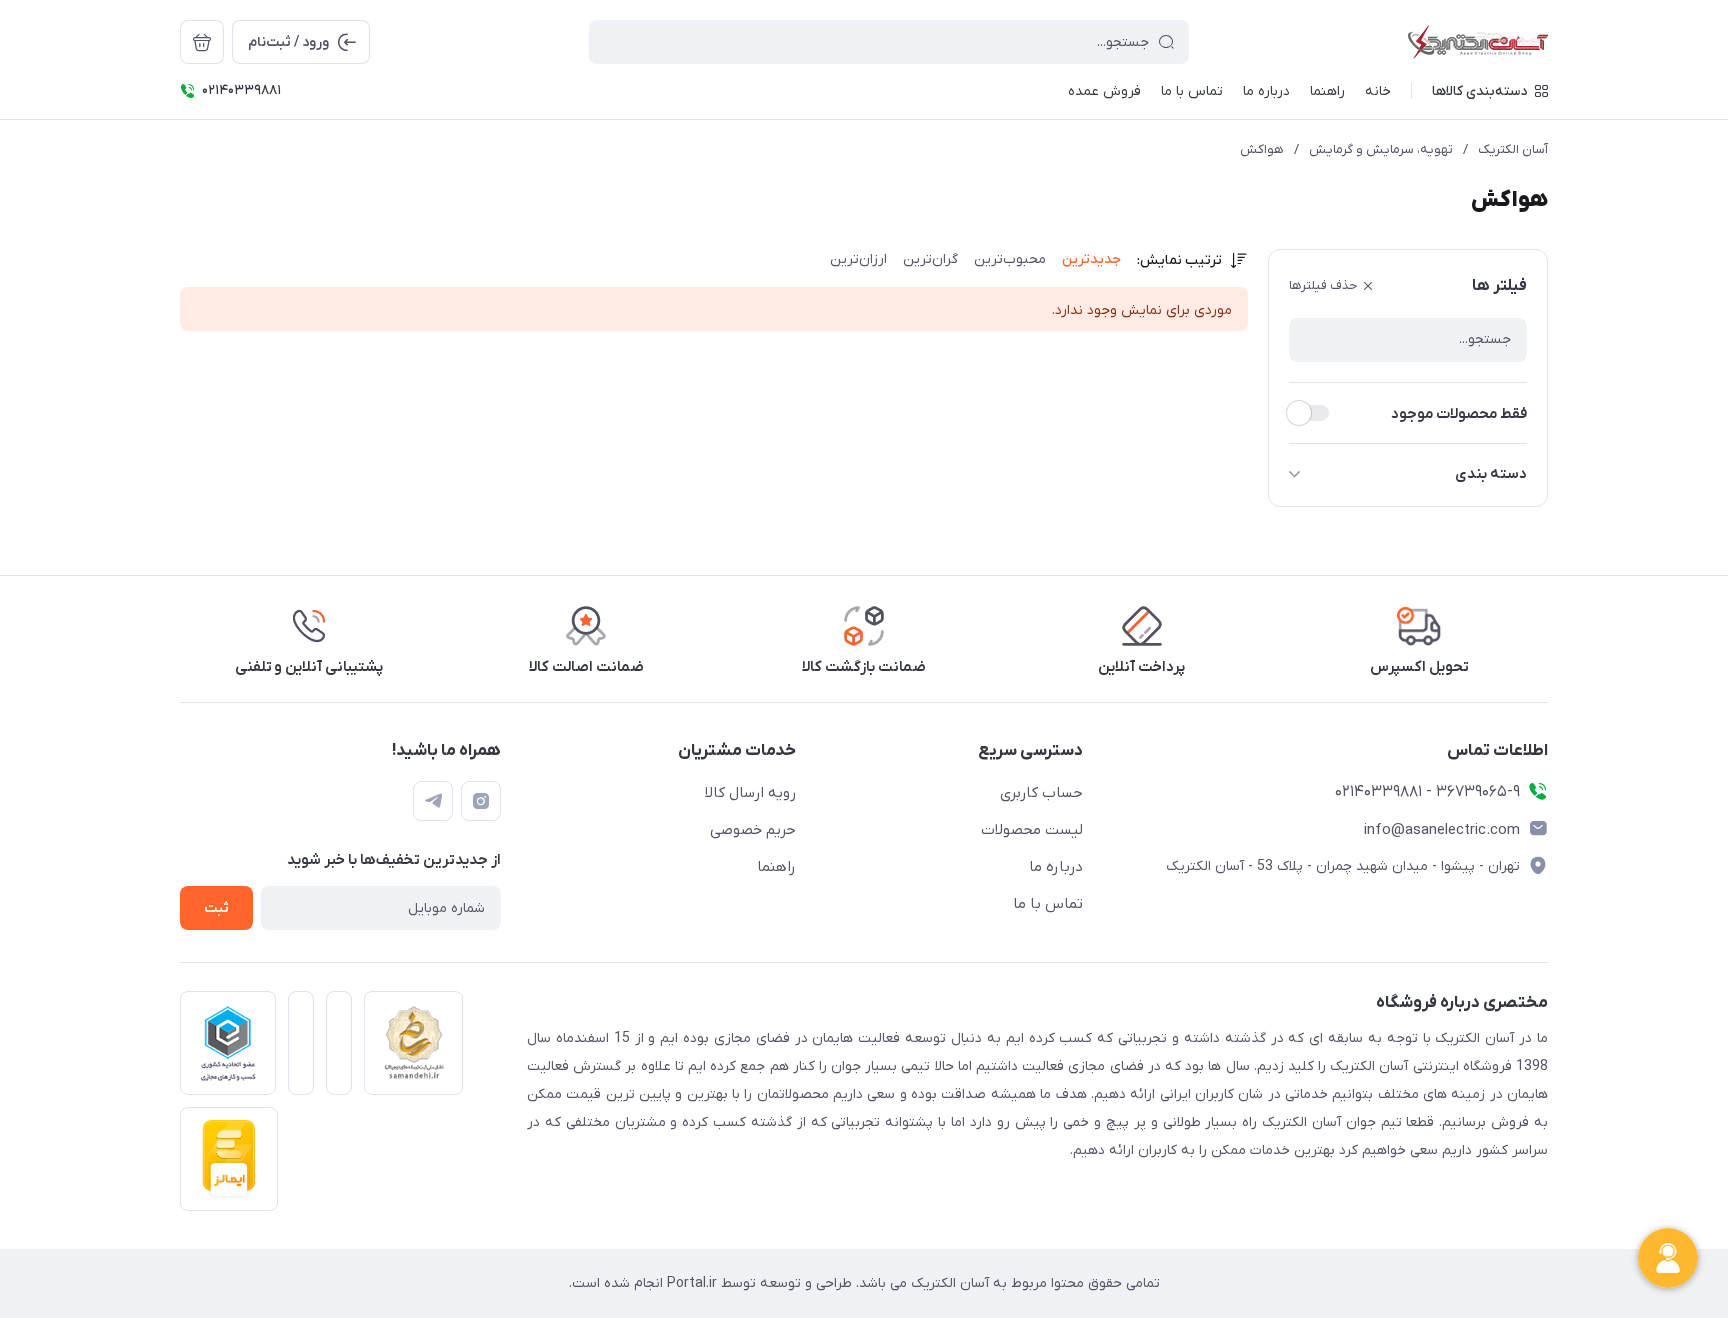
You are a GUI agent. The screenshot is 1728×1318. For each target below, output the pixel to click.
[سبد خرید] (202, 42)
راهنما (776, 867)
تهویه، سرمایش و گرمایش (1381, 149)
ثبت (216, 908)
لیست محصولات (1032, 830)
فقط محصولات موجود (1459, 414)
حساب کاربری (1041, 793)
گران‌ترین (930, 259)
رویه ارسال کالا (750, 793)
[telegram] (433, 801)
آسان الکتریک (1513, 149)
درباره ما (1056, 867)
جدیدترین (1091, 259)
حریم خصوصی (753, 830)
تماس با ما (1048, 904)
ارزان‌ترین (858, 259)
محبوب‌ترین (1010, 259)
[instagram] (481, 801)
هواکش (1262, 149)
